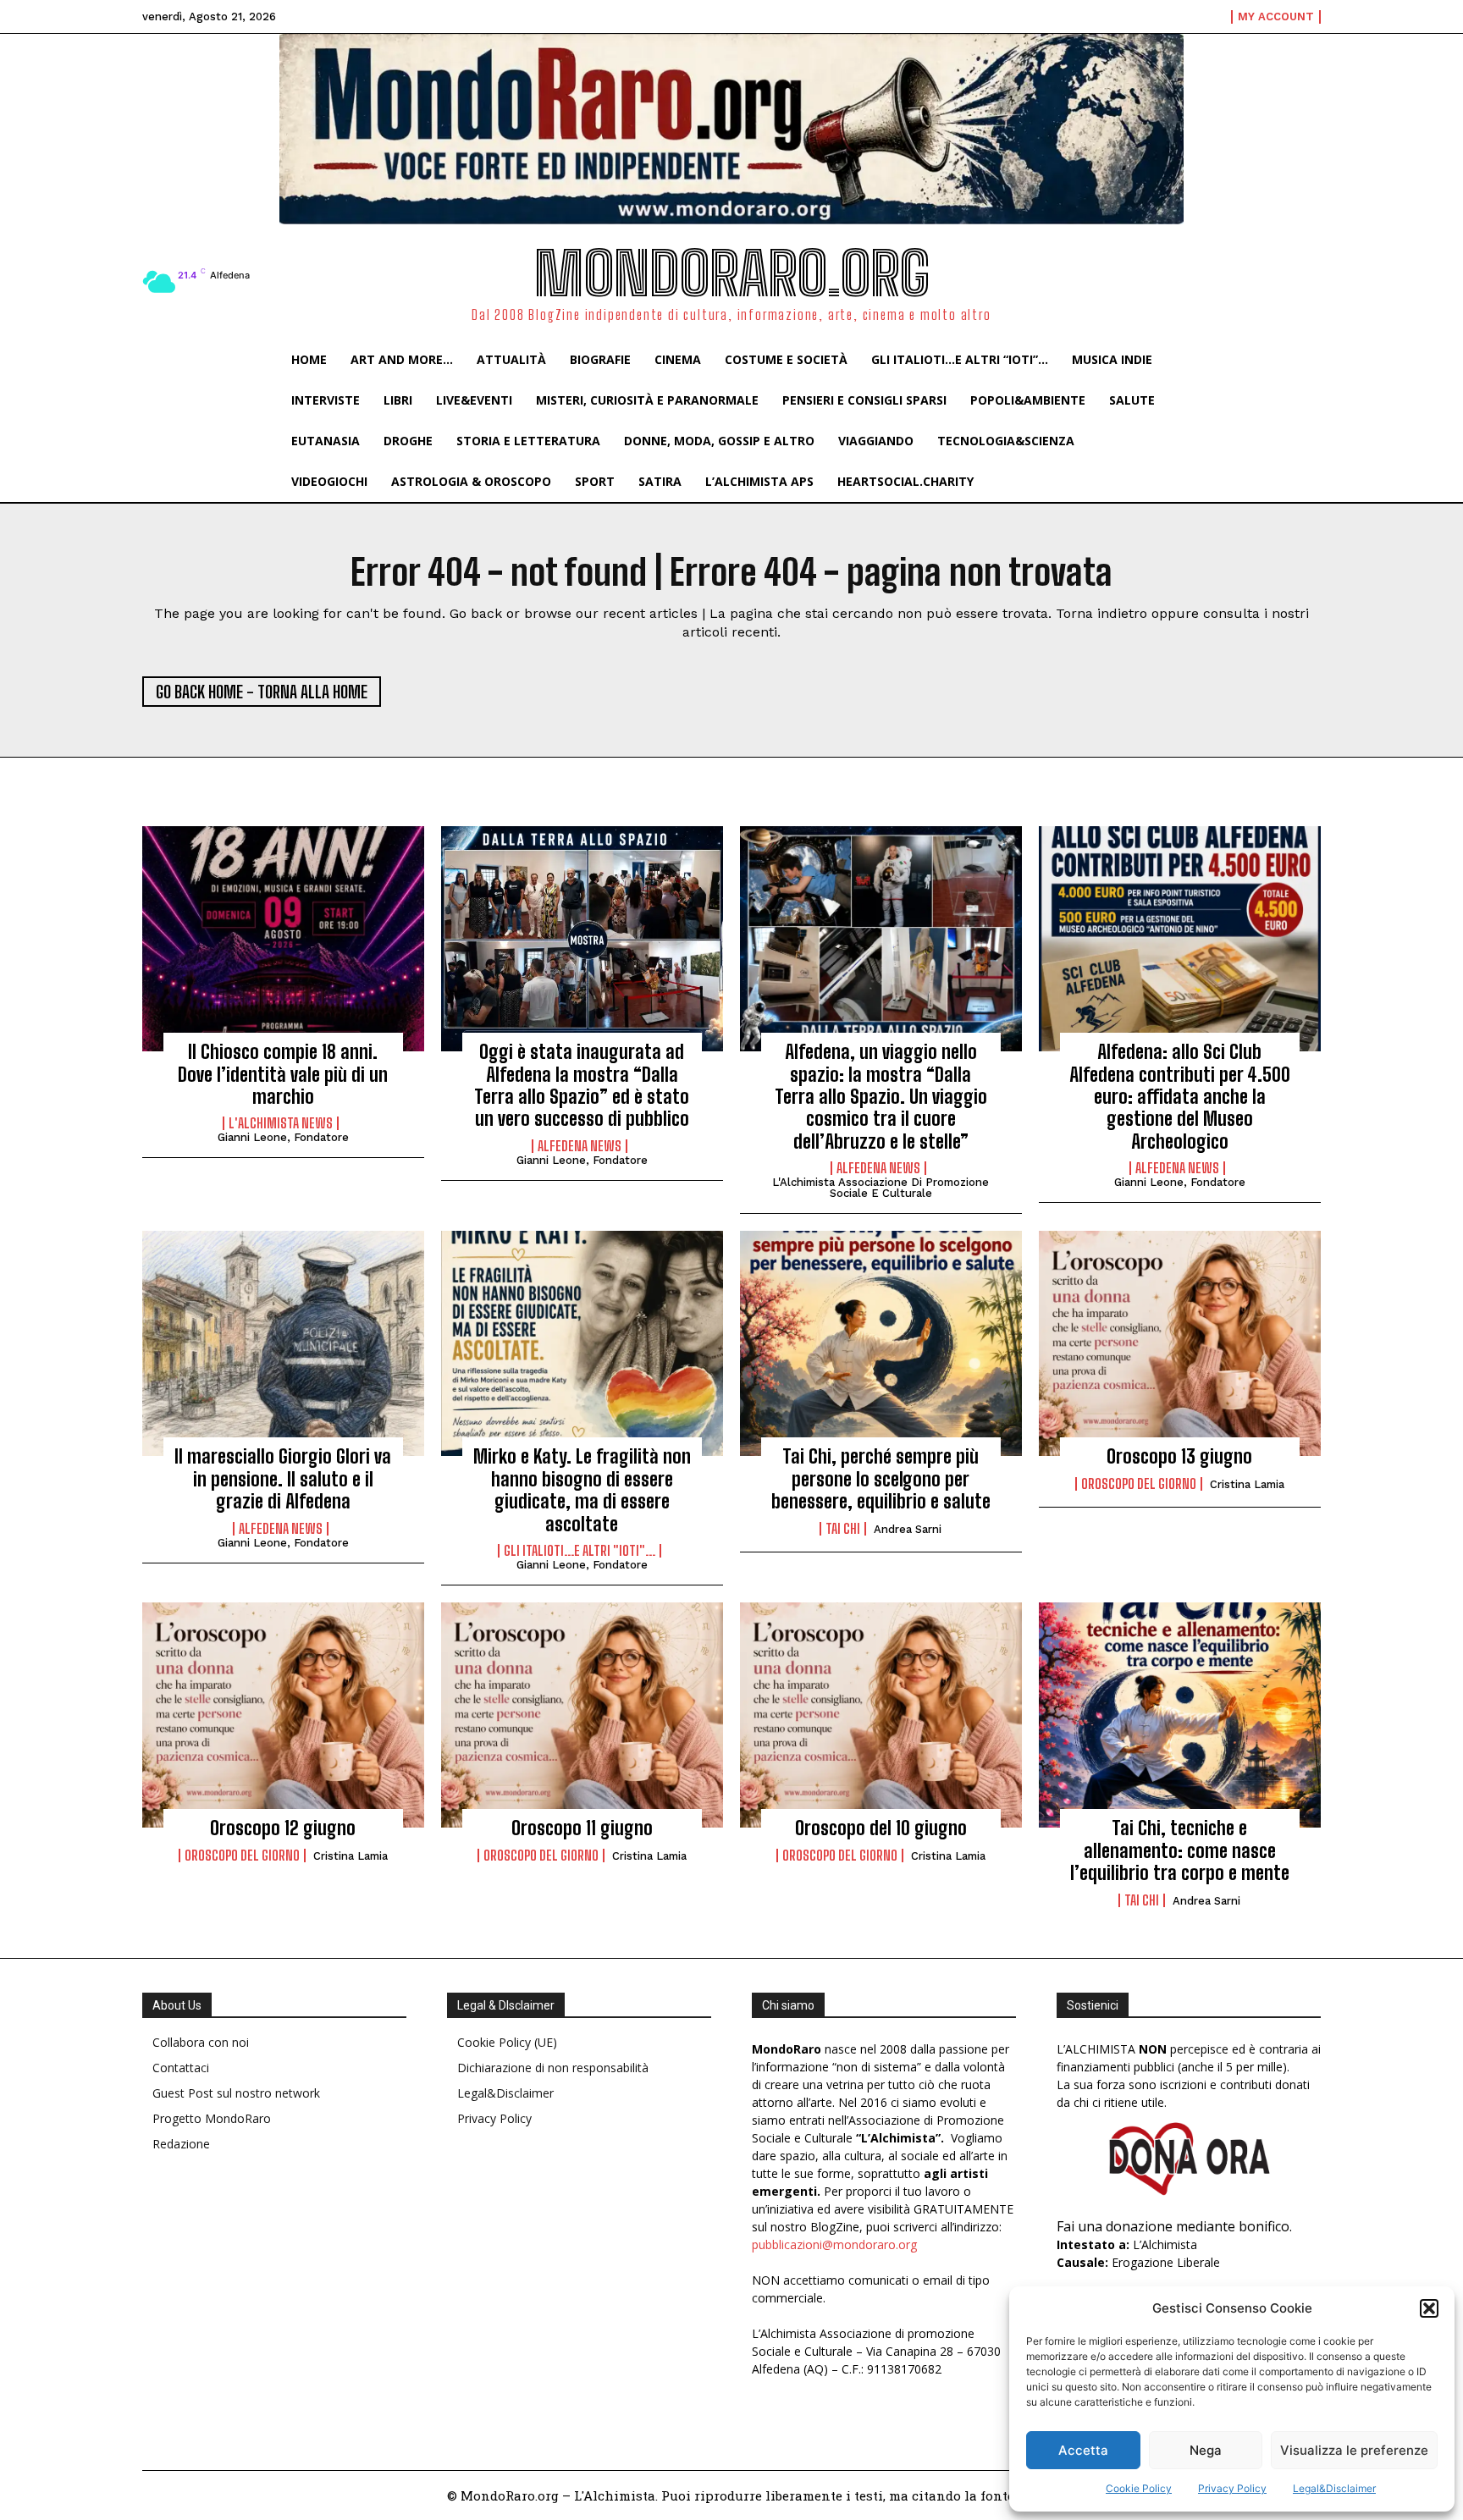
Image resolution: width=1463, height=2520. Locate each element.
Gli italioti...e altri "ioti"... (580, 1551)
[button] (1429, 2308)
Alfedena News (580, 1146)
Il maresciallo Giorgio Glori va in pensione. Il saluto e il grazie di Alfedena (283, 1479)
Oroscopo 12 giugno (283, 1828)
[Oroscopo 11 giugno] (582, 1715)
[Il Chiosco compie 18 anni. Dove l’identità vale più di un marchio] (283, 939)
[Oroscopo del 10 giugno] (881, 1715)
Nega (1206, 2450)
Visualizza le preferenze (1354, 2450)
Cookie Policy (1139, 2488)
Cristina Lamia (1247, 1484)
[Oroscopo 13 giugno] (1180, 1343)
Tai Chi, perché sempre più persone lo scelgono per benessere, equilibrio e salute (881, 1479)
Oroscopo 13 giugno (1179, 1456)
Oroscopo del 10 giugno (881, 1828)
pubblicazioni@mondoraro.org (834, 2244)
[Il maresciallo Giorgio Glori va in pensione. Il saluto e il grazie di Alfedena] (283, 1343)
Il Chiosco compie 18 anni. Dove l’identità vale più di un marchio (283, 1074)
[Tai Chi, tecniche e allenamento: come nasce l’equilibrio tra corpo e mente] (1180, 1715)
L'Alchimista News (281, 1123)
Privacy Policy (1232, 2488)
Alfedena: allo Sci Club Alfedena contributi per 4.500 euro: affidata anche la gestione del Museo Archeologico (1180, 1097)
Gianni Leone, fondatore (283, 1137)
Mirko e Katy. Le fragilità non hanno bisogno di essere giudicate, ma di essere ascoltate (582, 1490)
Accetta (1083, 2450)
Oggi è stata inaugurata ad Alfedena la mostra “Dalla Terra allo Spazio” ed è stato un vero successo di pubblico (582, 1085)
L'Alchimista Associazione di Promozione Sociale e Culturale (881, 1188)
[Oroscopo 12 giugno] (283, 1715)
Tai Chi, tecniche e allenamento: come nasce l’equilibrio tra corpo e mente (1180, 1850)
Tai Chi (843, 1529)
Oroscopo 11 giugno (582, 1828)
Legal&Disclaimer (1334, 2488)
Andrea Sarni (908, 1529)
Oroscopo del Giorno (1139, 1484)
